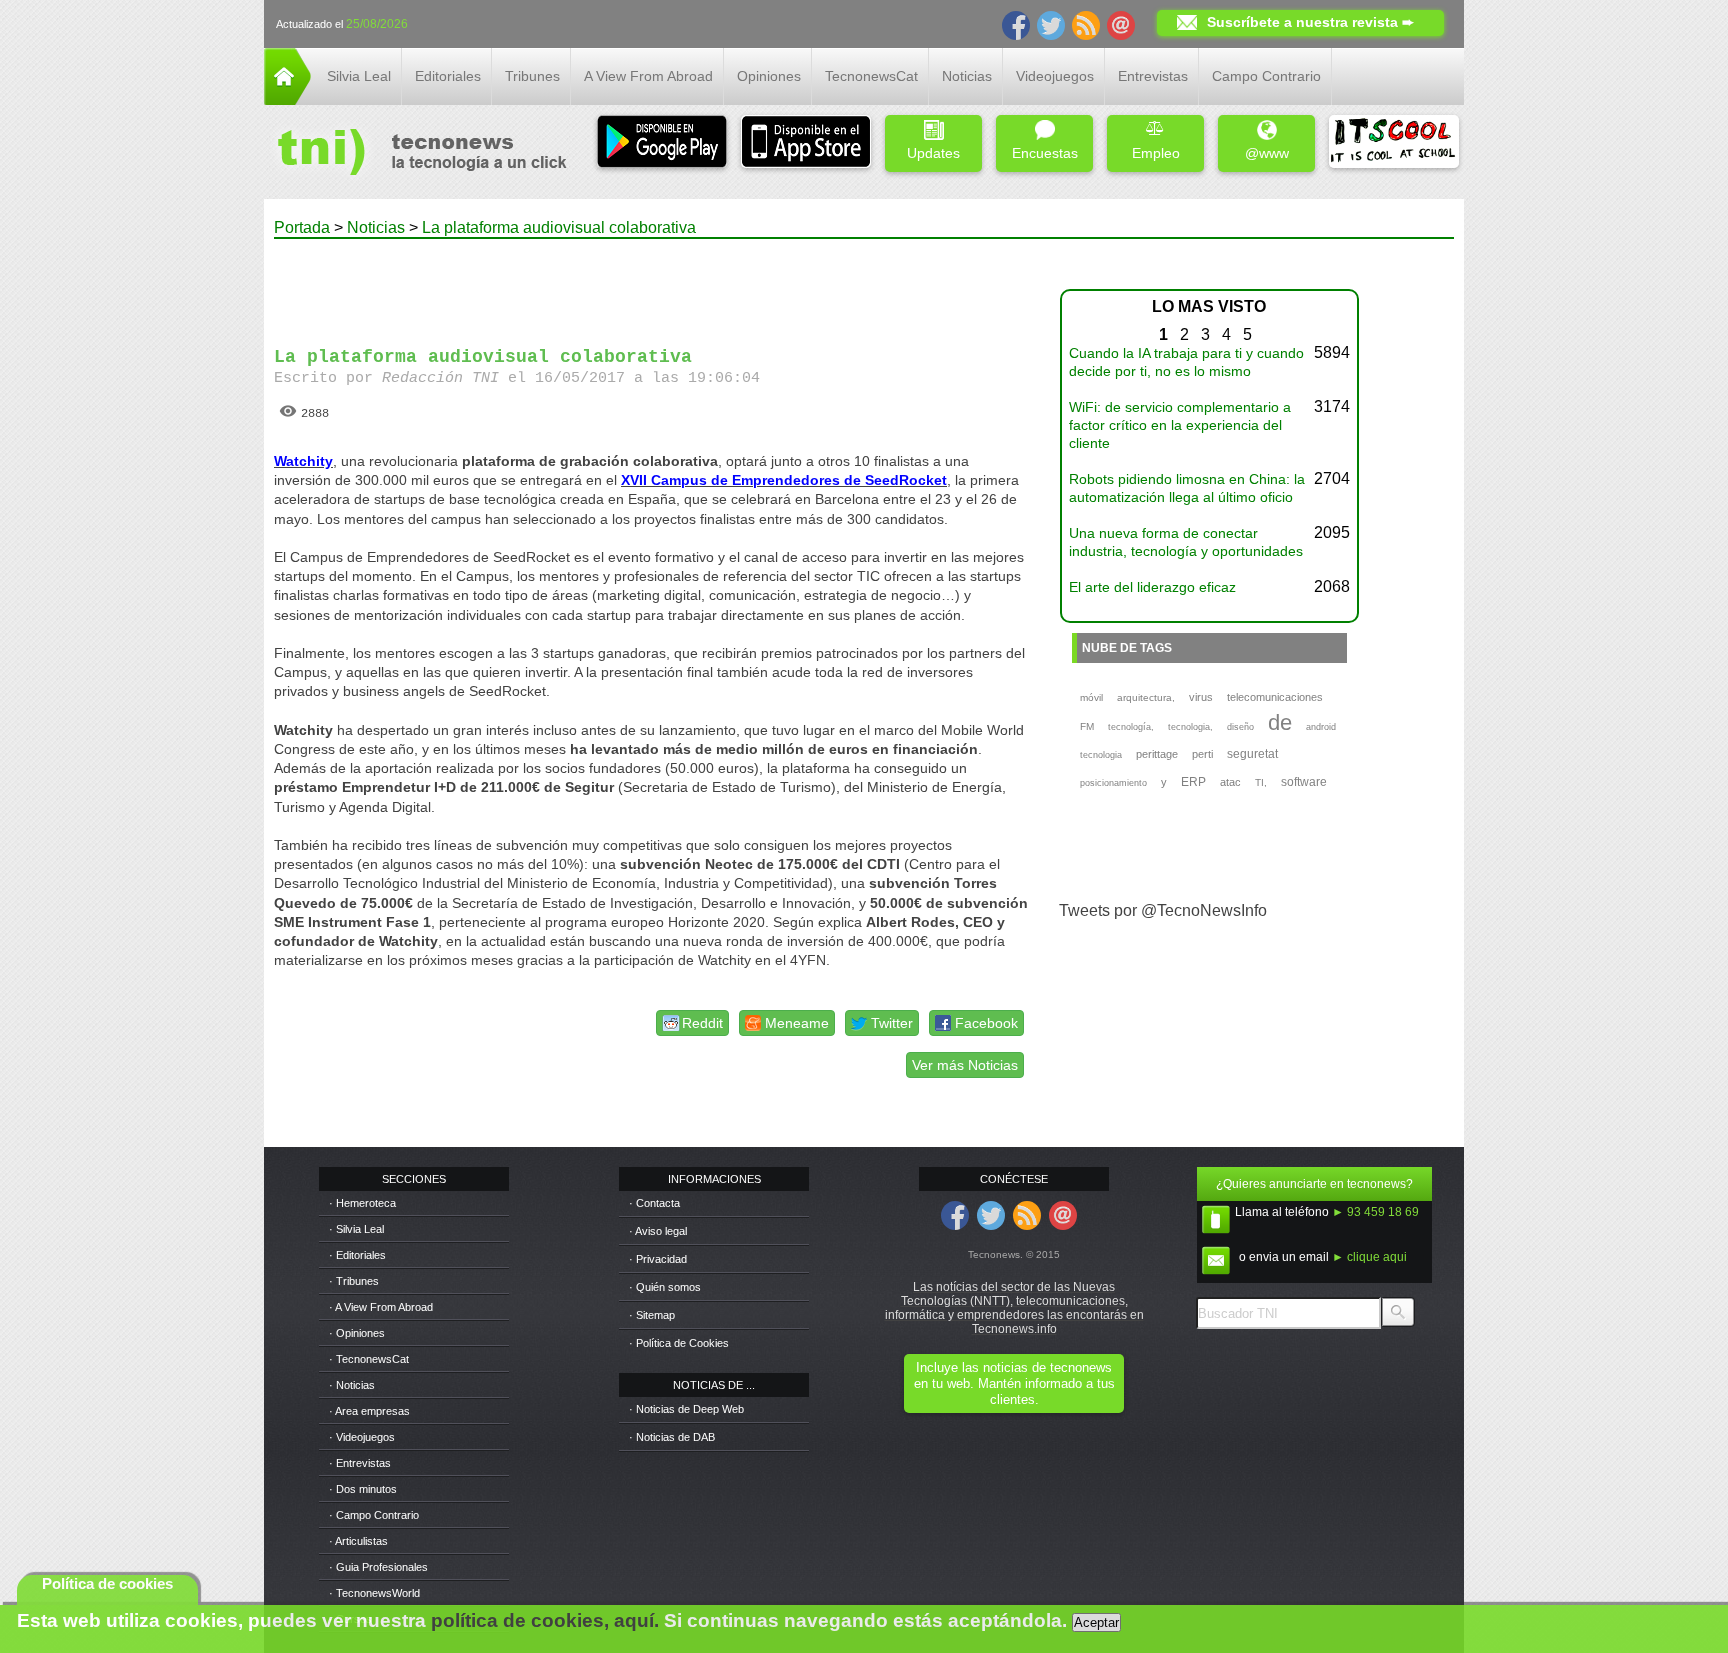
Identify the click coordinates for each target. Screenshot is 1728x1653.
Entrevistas (1153, 76)
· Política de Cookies (679, 1343)
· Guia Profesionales (378, 1567)
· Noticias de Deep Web (686, 1409)
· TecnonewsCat (369, 1359)
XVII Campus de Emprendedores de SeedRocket (784, 480)
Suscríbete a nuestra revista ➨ (1310, 22)
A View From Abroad (648, 76)
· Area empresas (369, 1411)
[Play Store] (662, 143)
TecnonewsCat (871, 76)
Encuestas (1045, 153)
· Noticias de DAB (672, 1437)
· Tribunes (354, 1281)
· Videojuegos (362, 1437)
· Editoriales (357, 1255)
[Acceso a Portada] (287, 99)
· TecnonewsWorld (374, 1593)
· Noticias (352, 1385)
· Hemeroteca (362, 1203)
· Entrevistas (360, 1463)
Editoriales (448, 76)
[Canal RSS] (1086, 24)
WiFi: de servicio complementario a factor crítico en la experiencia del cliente (1180, 425)
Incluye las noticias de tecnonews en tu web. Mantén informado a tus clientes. (1014, 1383)
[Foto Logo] (415, 154)
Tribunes (532, 76)
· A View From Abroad (381, 1307)
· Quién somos (665, 1287)
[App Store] (806, 143)
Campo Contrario (1266, 76)
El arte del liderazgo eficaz (1152, 587)
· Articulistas (358, 1541)
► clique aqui (1369, 1257)
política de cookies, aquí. (545, 1620)
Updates (933, 153)
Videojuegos (1055, 76)
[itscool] (1394, 143)
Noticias (967, 76)
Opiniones (769, 76)
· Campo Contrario (374, 1515)
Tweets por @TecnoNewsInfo (1163, 910)
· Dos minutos (363, 1489)
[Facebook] (1016, 24)
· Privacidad (658, 1259)
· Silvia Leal (356, 1229)
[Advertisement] (652, 284)
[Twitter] (1051, 24)
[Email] (1121, 24)
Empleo (1156, 153)
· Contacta (654, 1203)
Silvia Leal (359, 76)
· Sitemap (652, 1315)
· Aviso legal (658, 1231)
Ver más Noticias (965, 1065)
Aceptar (1096, 1622)
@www (1267, 153)
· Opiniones (357, 1333)
